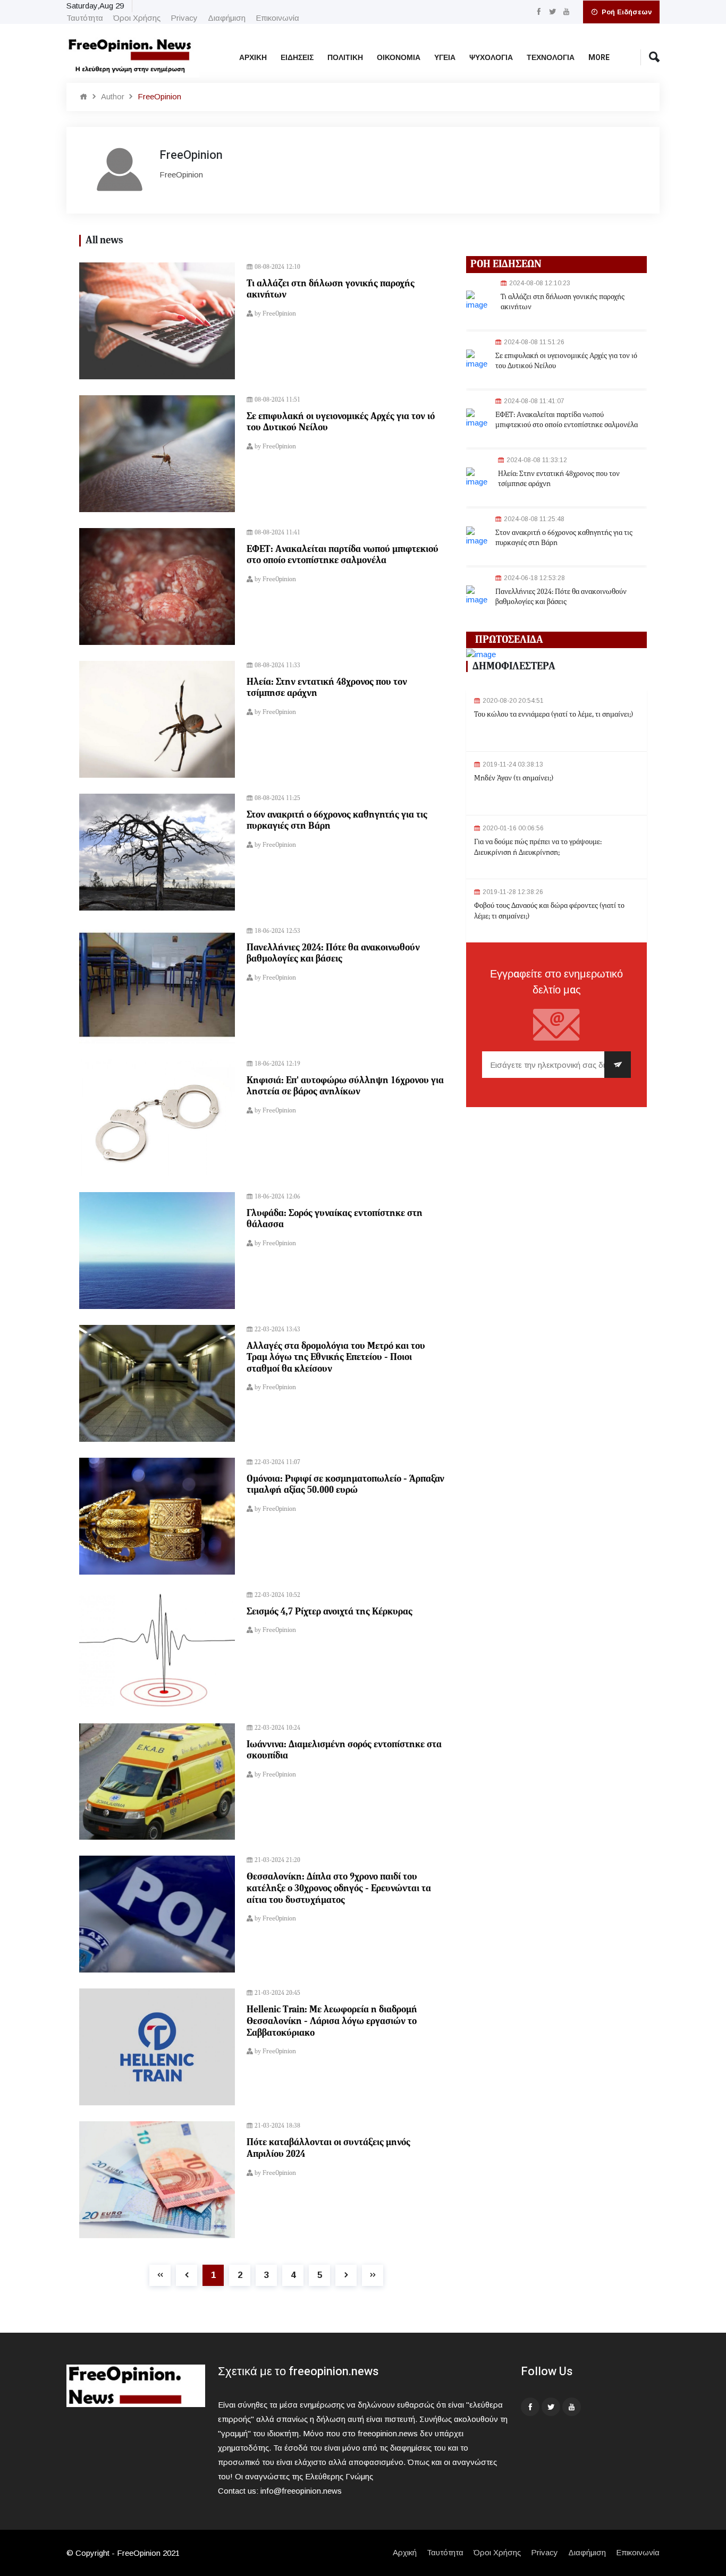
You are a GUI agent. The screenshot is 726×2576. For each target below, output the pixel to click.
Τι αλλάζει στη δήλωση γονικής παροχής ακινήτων (331, 290)
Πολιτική (345, 58)
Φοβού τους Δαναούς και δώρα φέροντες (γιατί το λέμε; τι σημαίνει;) (549, 911)
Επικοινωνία (277, 18)
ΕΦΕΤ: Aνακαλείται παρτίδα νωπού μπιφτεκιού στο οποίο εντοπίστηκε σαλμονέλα (343, 555)
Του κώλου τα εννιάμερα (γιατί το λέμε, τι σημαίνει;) (554, 715)
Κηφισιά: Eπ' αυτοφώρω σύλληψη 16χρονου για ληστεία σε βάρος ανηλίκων (345, 1086)
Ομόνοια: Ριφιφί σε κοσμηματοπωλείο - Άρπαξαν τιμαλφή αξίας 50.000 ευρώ (345, 1485)
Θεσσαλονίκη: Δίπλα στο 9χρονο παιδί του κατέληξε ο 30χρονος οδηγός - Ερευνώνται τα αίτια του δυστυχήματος (339, 1888)
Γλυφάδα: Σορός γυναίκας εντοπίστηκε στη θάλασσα (335, 1219)
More (599, 58)
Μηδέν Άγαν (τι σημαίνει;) (514, 778)
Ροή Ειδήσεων (626, 12)
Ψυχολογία (491, 58)
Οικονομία (399, 58)
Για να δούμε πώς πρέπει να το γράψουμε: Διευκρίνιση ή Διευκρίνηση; (538, 847)
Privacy (184, 18)
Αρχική (253, 58)
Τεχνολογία (551, 58)
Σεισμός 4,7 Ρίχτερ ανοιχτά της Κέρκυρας (330, 1612)
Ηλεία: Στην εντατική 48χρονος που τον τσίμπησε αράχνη (327, 688)
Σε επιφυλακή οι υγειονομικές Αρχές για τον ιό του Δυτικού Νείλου (341, 422)
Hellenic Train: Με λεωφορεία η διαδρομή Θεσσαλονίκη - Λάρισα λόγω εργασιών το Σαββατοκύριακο (332, 2021)
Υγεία (445, 58)
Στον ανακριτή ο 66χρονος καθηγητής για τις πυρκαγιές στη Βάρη (337, 821)
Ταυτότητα (85, 18)
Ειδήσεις (297, 58)
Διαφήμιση (227, 18)
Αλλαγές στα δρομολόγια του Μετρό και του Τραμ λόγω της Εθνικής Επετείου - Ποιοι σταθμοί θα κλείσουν (336, 1358)
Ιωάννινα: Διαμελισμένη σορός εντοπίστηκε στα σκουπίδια (344, 1750)
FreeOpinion (279, 314)
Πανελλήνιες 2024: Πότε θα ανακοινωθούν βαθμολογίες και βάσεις (333, 954)
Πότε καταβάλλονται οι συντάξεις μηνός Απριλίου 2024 (328, 2148)
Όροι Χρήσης (137, 18)
